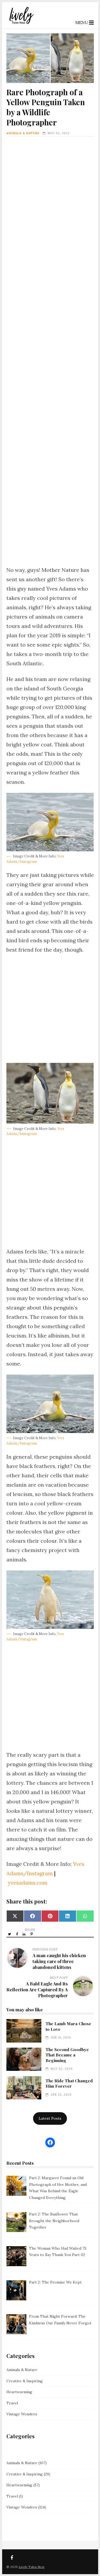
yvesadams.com (28, 1883)
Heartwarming (19, 2392)
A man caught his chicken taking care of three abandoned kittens (59, 1961)
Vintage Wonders (22, 2414)
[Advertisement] (50, 354)
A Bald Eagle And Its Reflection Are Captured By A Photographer (37, 1989)
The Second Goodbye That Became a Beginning (24, 2059)
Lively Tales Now (32, 2567)
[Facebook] (12, 2558)
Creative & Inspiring (25, 2381)
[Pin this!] (32, 1934)
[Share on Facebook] (17, 1934)
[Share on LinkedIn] (25, 1934)
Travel (12, 2403)
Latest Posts (50, 2118)
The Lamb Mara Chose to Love (24, 2031)
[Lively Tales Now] (21, 24)
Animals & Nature (23, 133)
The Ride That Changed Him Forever (24, 2088)
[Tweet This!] (10, 1934)
